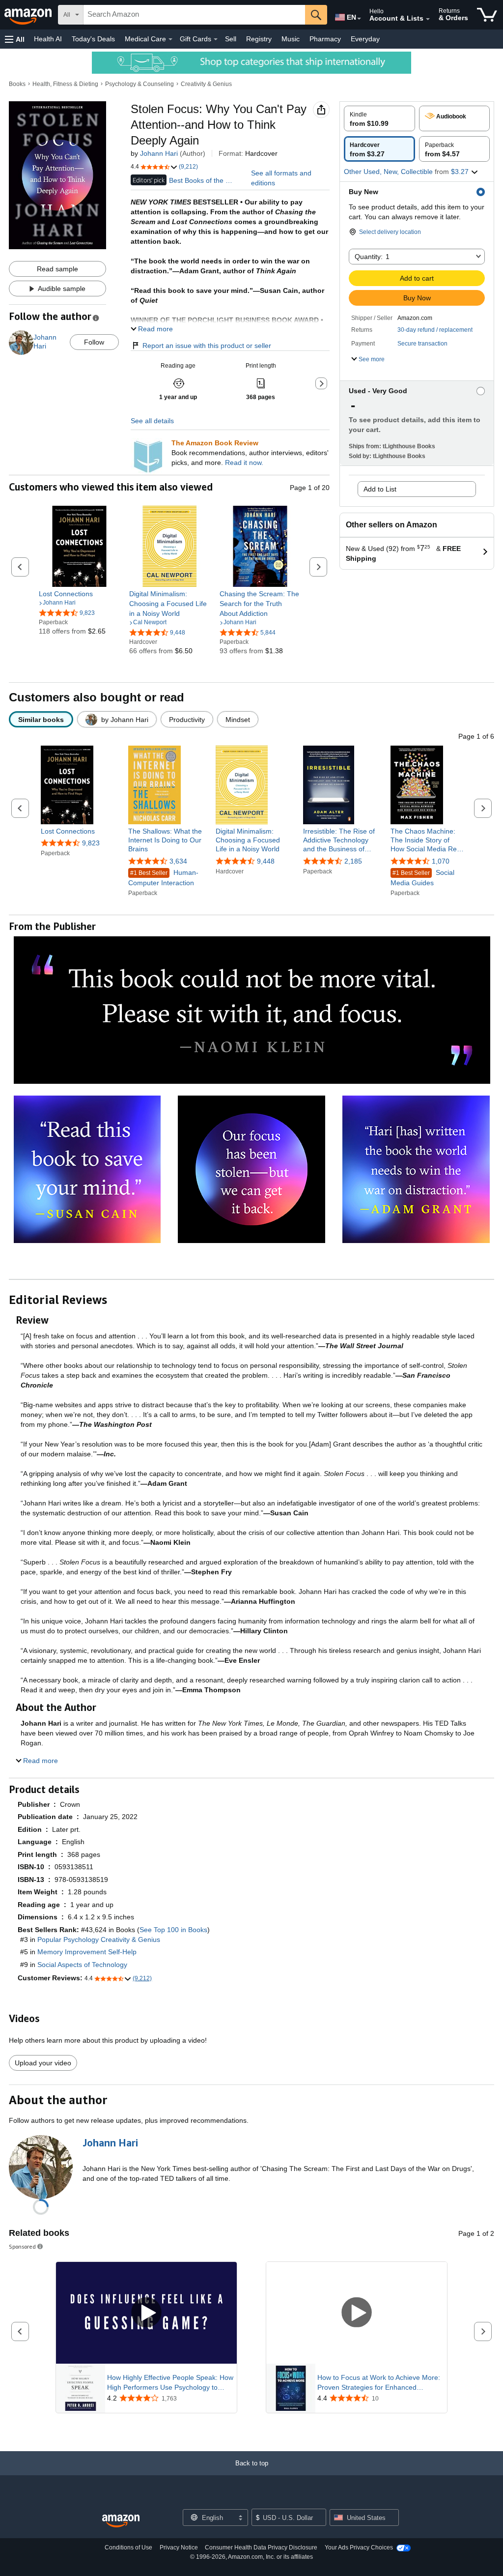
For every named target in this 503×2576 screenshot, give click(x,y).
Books (17, 84)
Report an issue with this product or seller (207, 346)
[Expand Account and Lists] (428, 19)
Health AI (48, 39)
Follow (94, 342)
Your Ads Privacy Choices (359, 2547)
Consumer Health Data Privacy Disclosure (261, 2547)
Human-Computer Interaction (163, 878)
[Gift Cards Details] (216, 39)
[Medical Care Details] (170, 39)
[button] (15, 39)
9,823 (91, 843)
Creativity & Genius (206, 84)
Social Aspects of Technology (82, 1965)
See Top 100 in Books (173, 1930)
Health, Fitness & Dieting (65, 84)
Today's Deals (93, 39)
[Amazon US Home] (121, 2521)
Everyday (365, 39)
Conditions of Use (128, 2547)
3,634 (178, 861)
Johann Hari (159, 153)
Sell (231, 39)
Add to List (380, 489)
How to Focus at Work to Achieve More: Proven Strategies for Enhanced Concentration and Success (379, 2383)
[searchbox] (194, 15)
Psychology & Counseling (140, 84)
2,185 (353, 861)
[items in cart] (487, 15)
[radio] (379, 118)
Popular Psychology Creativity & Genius (99, 1939)
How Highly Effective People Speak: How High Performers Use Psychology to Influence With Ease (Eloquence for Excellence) (170, 2383)
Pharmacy (325, 39)
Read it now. (244, 463)
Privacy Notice (179, 2547)
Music (291, 39)
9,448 (266, 861)
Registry (259, 39)
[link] (79, 594)
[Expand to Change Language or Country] (359, 19)
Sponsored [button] (22, 2246)
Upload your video (43, 2063)
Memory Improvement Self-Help (87, 1952)
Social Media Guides (422, 878)
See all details (152, 421)
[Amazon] (29, 15)
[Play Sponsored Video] (146, 2313)
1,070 (441, 861)
